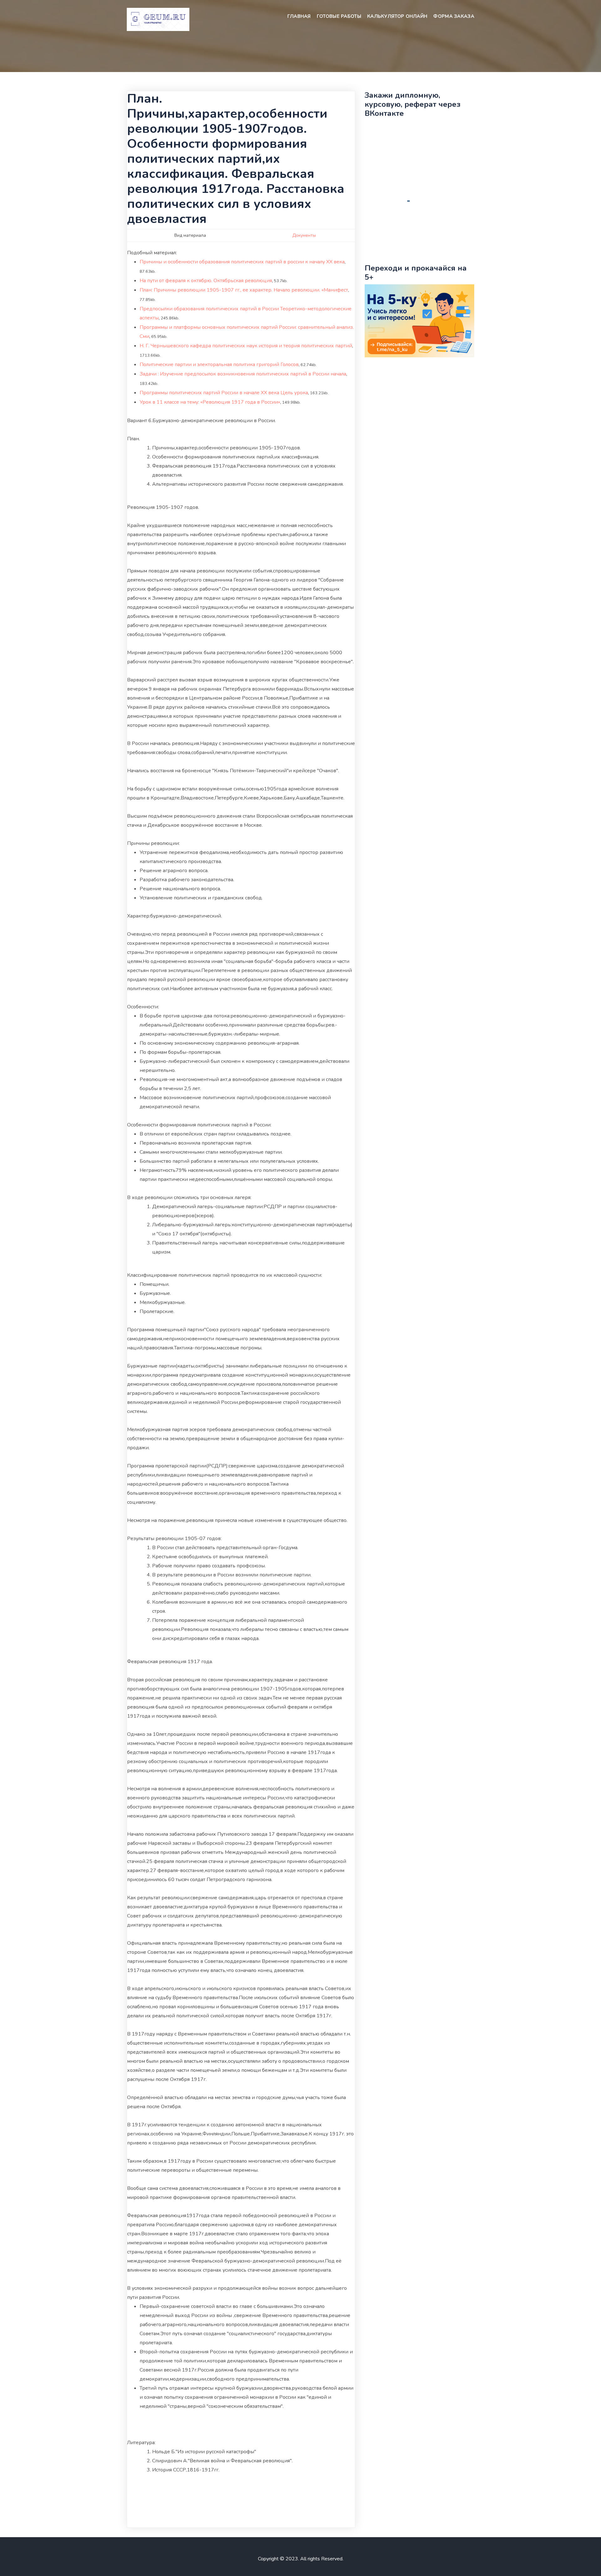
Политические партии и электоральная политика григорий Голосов (219, 365)
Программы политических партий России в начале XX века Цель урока (224, 393)
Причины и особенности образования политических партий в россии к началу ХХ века (242, 262)
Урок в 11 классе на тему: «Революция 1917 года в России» (210, 402)
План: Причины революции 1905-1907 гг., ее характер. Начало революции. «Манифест (244, 290)
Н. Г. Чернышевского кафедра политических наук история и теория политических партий (246, 346)
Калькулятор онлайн (397, 16)
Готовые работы (339, 16)
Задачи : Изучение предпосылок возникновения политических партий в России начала (243, 374)
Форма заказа (454, 16)
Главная (299, 16)
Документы (304, 235)
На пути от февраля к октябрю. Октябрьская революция (206, 281)
